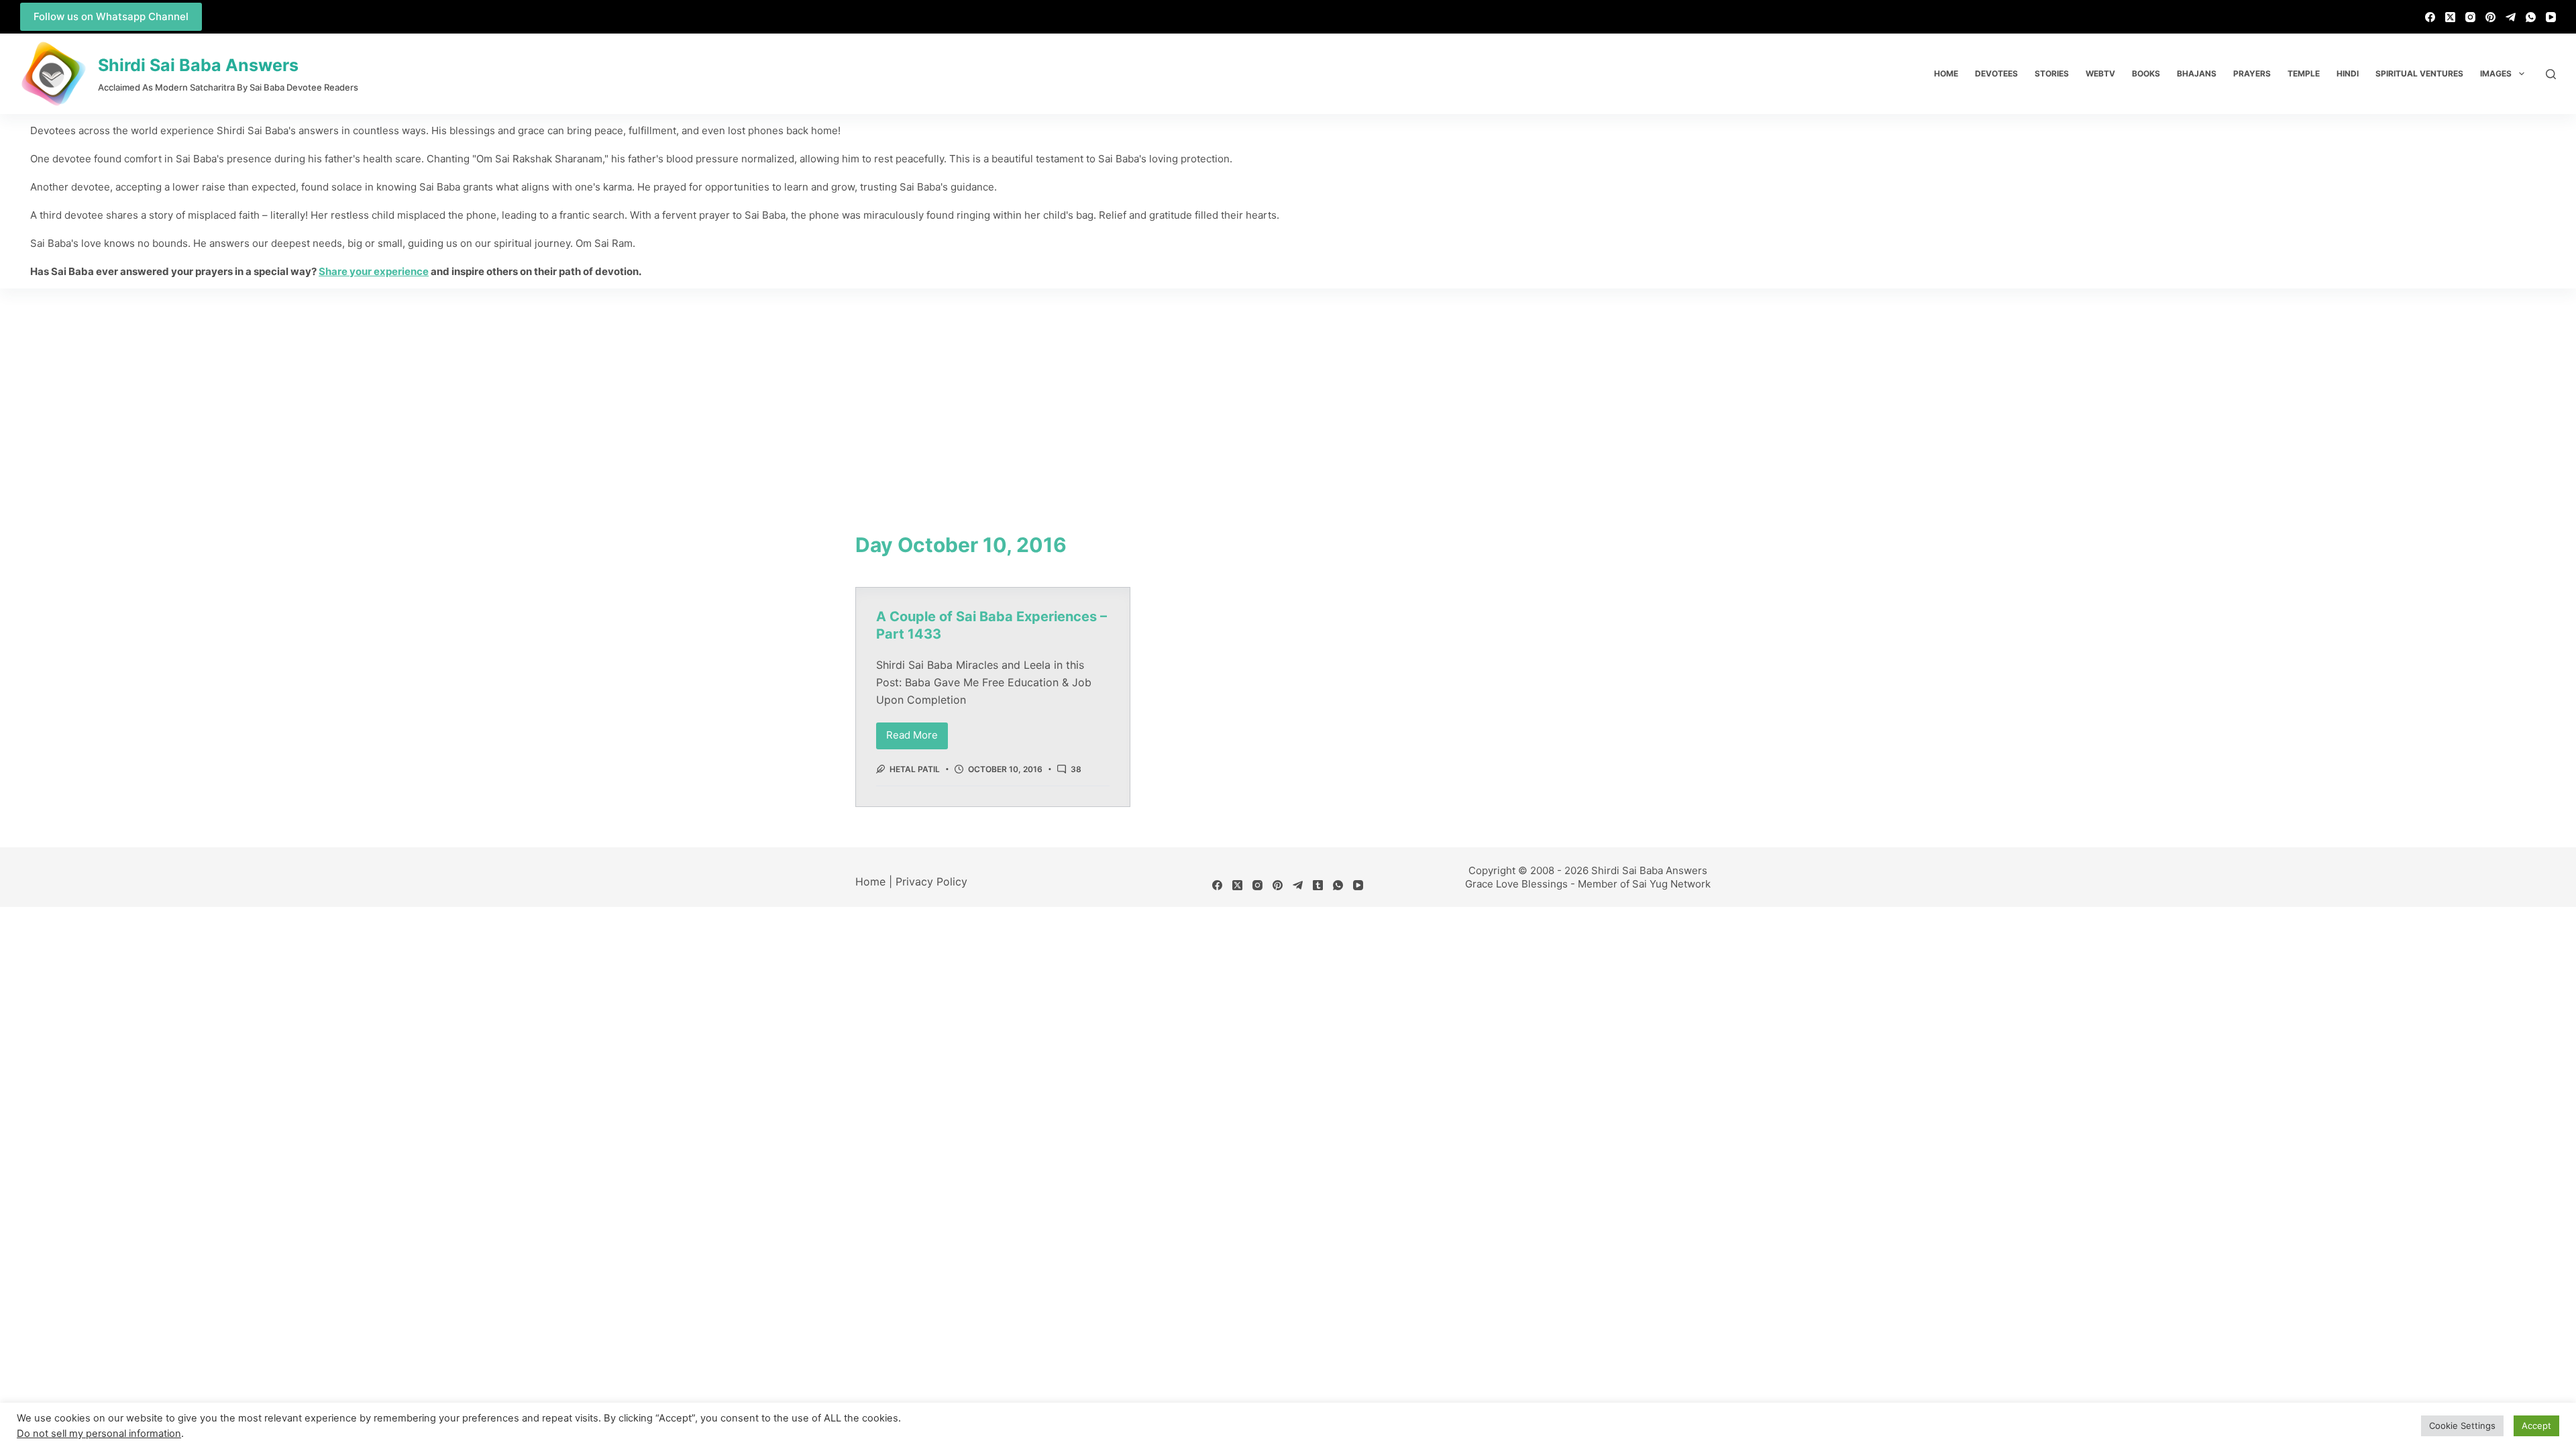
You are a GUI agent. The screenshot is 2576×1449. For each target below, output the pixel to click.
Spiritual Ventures (2419, 73)
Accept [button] (2536, 1426)
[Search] (2551, 74)
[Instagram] (2470, 17)
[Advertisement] (1288, 389)
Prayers (2252, 73)
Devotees (1996, 73)
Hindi (2348, 73)
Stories (2052, 73)
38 (1076, 769)
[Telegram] (2511, 17)
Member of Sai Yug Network (1644, 884)
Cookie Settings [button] (2462, 1426)
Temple (2304, 73)
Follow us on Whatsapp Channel (111, 16)
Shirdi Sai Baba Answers (198, 65)
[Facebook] (2430, 17)
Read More (917, 732)
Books (2146, 73)
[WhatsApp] (2531, 17)
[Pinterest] (2490, 17)
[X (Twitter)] (2450, 17)
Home (1946, 73)
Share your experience (374, 271)
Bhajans (2197, 73)
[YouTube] (2551, 17)
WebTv (2100, 73)
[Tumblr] (1318, 885)
